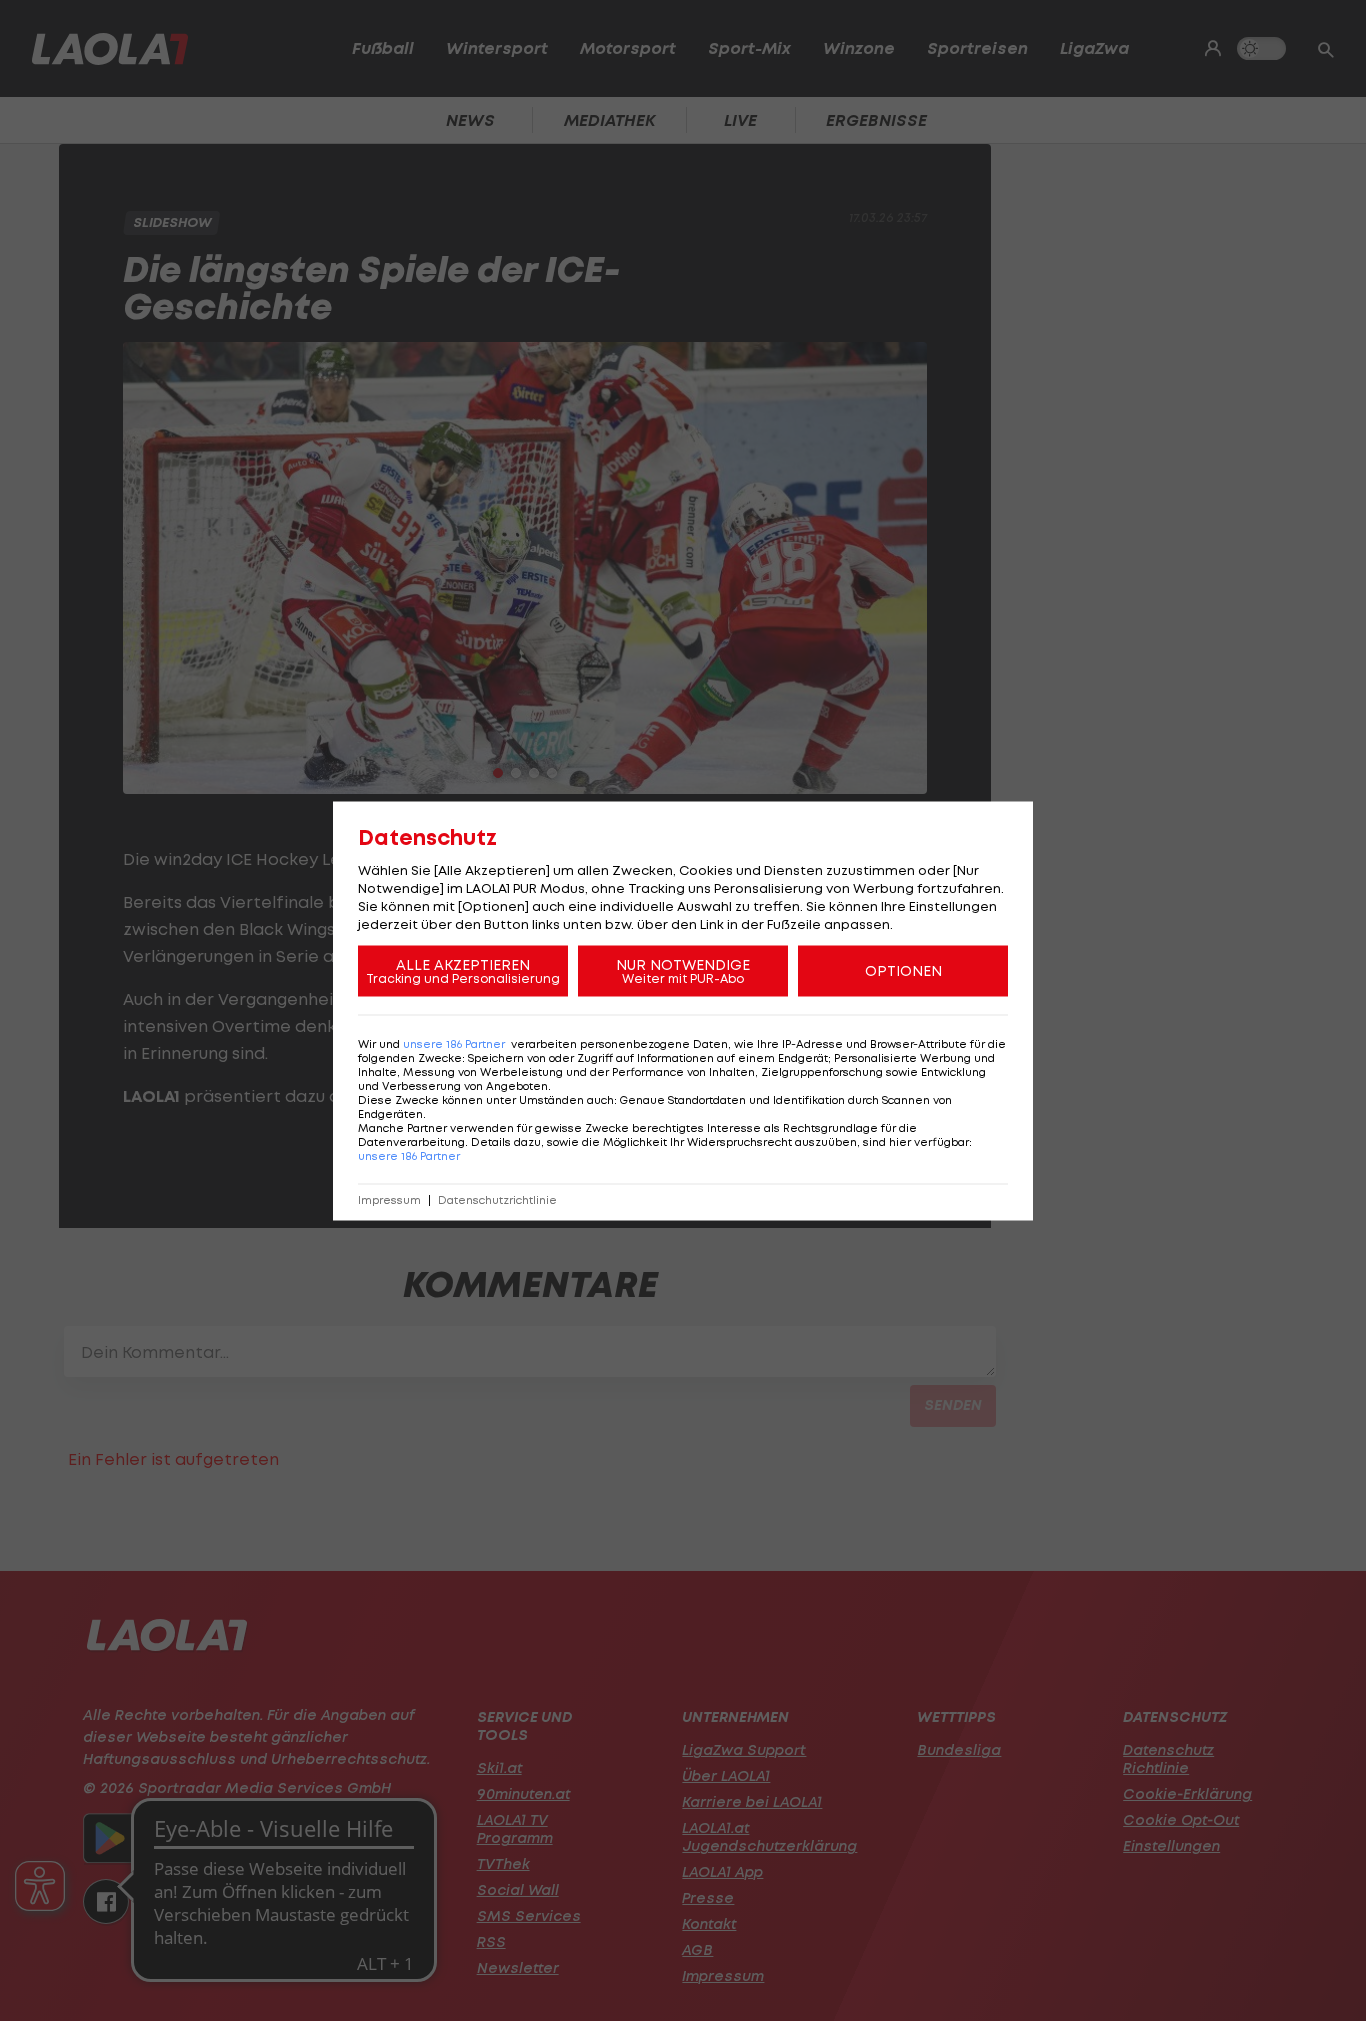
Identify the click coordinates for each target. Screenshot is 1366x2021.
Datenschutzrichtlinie (497, 1199)
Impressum (389, 1199)
